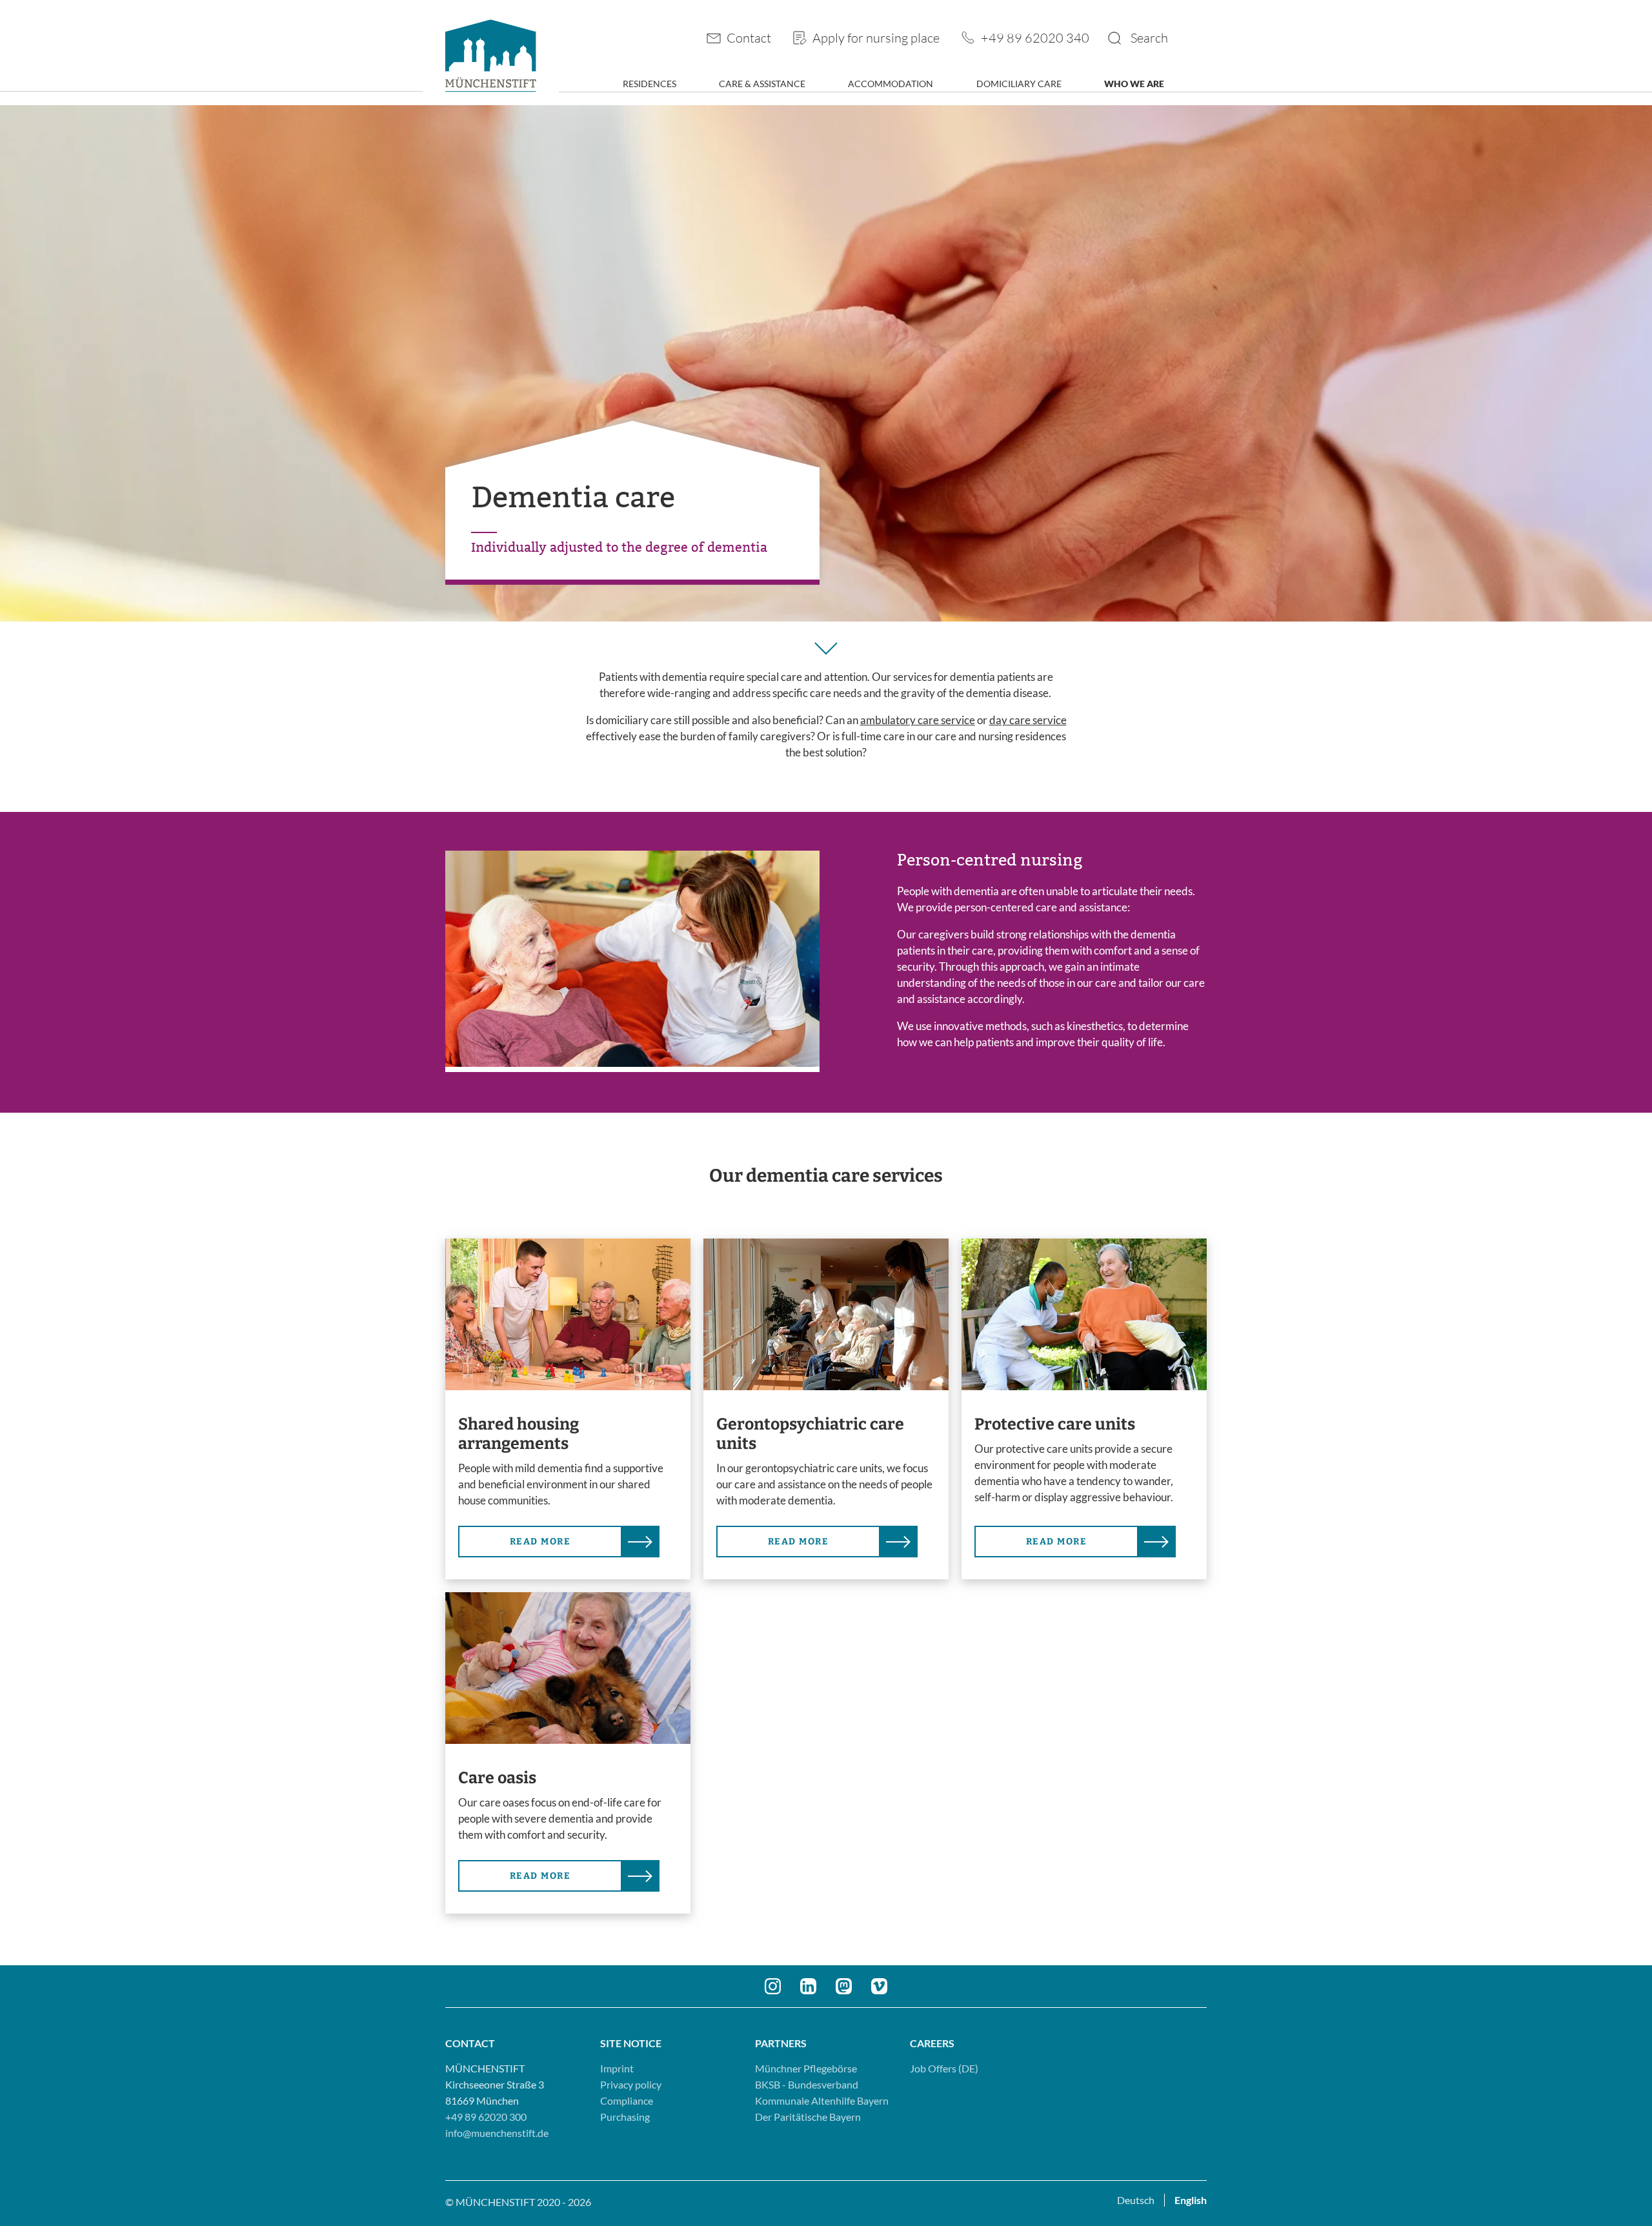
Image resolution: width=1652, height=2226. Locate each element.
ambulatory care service (918, 720)
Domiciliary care (1019, 84)
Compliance (627, 2100)
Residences (650, 84)
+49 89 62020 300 (486, 2117)
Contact (749, 37)
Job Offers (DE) (944, 2068)
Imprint (617, 2068)
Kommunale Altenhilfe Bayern (822, 2100)
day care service (1028, 720)
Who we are (1134, 84)
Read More (540, 1542)
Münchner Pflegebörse (806, 2068)
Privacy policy (631, 2084)
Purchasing (625, 2117)
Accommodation (891, 84)
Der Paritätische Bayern (808, 2117)
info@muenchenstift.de (497, 2133)
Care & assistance (762, 84)
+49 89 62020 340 (1035, 37)
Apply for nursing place (876, 37)
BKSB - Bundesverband (807, 2084)
